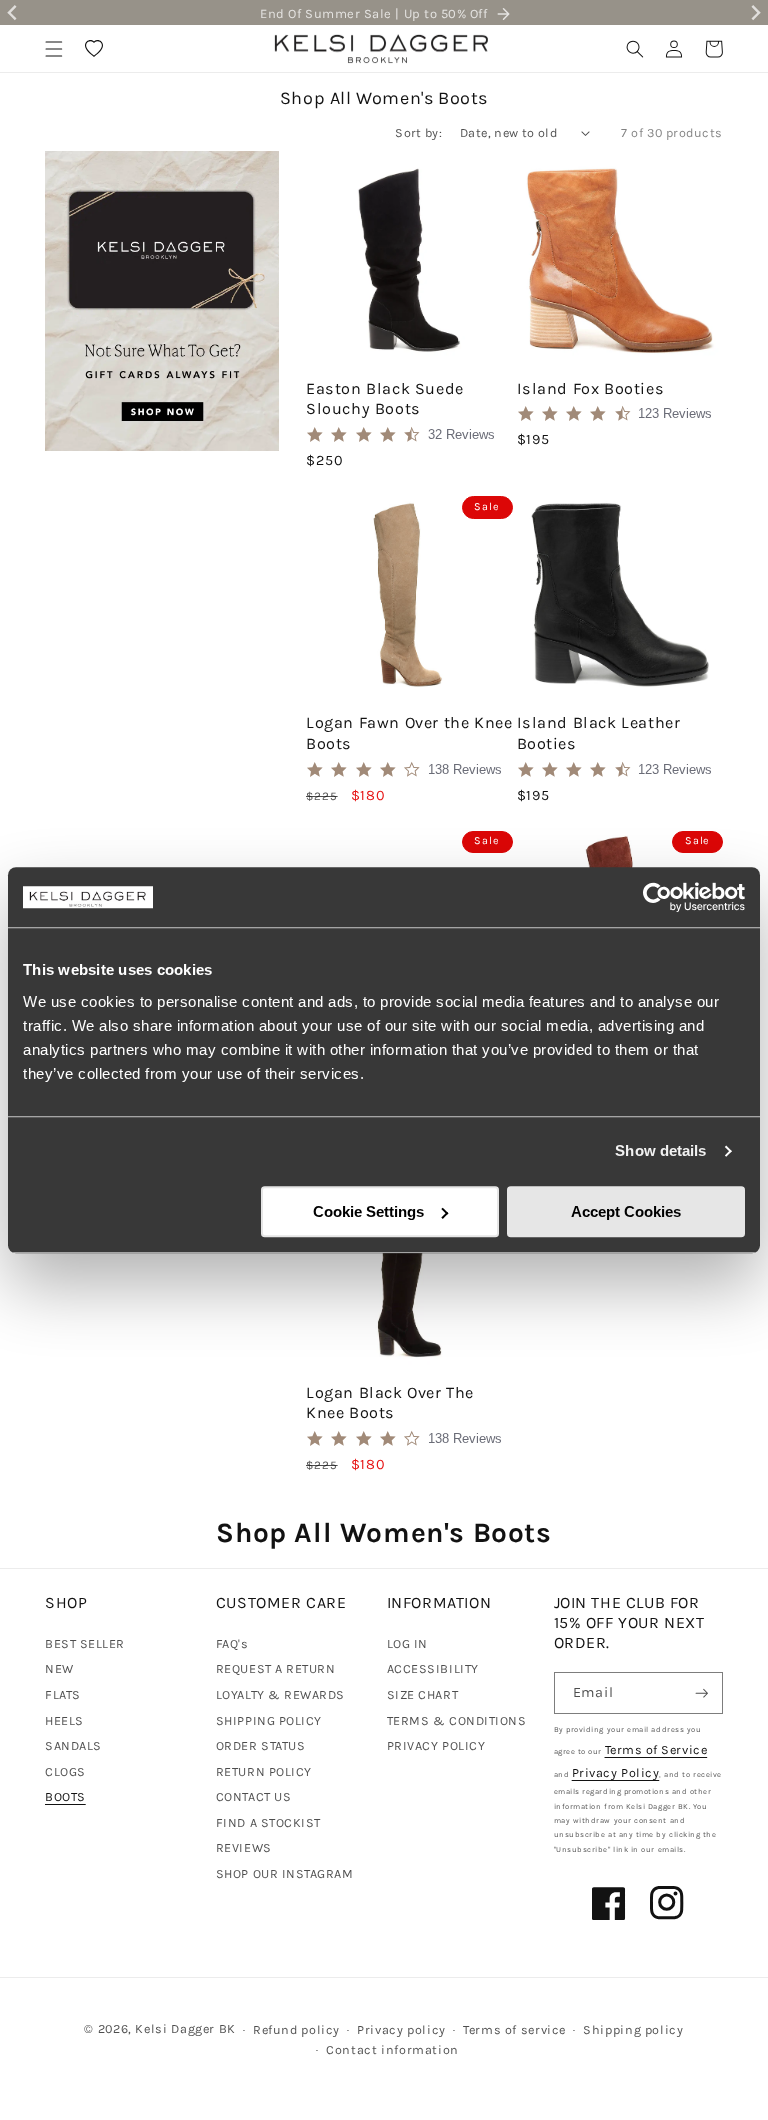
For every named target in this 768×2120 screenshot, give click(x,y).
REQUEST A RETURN (276, 1668)
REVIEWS (244, 1847)
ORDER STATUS (260, 1745)
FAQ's (232, 1643)
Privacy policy (401, 2029)
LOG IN (407, 1643)
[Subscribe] (702, 1693)
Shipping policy (633, 2029)
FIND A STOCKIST (268, 1822)
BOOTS (65, 1796)
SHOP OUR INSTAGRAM (285, 1873)
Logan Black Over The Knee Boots (390, 1403)
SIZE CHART (422, 1694)
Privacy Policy (616, 1772)
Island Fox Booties (591, 388)
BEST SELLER (85, 1643)
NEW (59, 1668)
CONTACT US (253, 1796)
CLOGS (65, 1771)
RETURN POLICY (264, 1771)
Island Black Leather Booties (599, 733)
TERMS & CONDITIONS (457, 1720)
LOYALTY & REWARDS (280, 1694)
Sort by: (418, 132)
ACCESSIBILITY (433, 1668)
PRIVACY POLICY (436, 1745)
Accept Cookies (626, 1211)
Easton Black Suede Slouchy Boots (385, 399)
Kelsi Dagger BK (185, 2028)
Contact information (392, 2049)
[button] (54, 49)
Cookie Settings (368, 1211)
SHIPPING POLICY (269, 1720)
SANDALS (73, 1745)
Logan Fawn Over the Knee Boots (409, 733)
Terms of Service (656, 1749)
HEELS (64, 1720)
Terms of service (514, 2029)
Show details (660, 1150)
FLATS (63, 1694)
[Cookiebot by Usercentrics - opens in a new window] (657, 897)
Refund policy (296, 2029)
